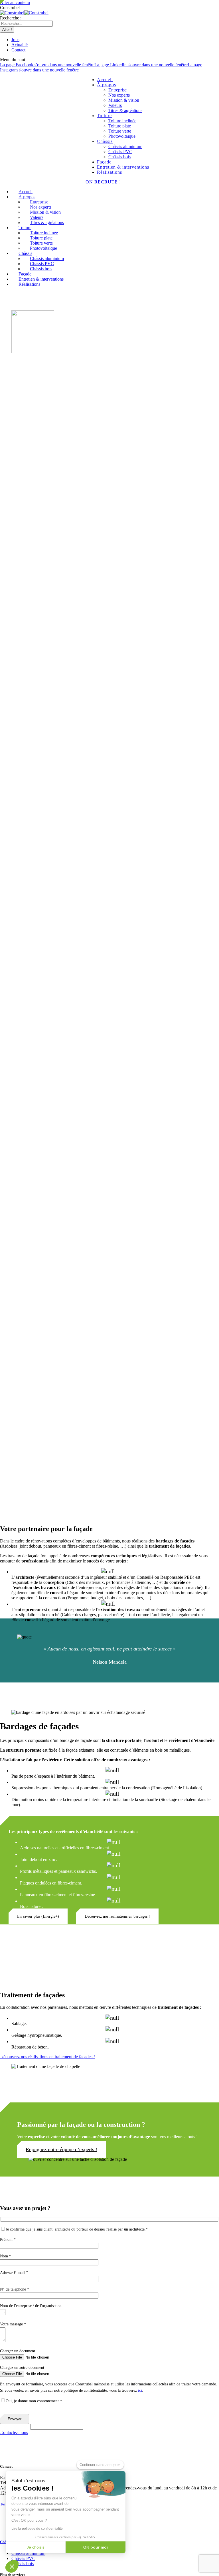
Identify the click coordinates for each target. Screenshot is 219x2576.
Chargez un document (18, 2351)
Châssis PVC (23, 2558)
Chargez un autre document (22, 2368)
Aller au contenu (15, 2)
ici (140, 2390)
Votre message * (13, 2324)
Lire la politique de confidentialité (37, 2529)
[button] (12, 2566)
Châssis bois (23, 2564)
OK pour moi (96, 2547)
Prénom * (8, 2240)
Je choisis (36, 2547)
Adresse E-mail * (14, 2273)
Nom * (6, 2256)
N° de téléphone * (15, 2289)
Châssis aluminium (28, 2553)
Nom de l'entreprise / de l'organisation (31, 2306)
